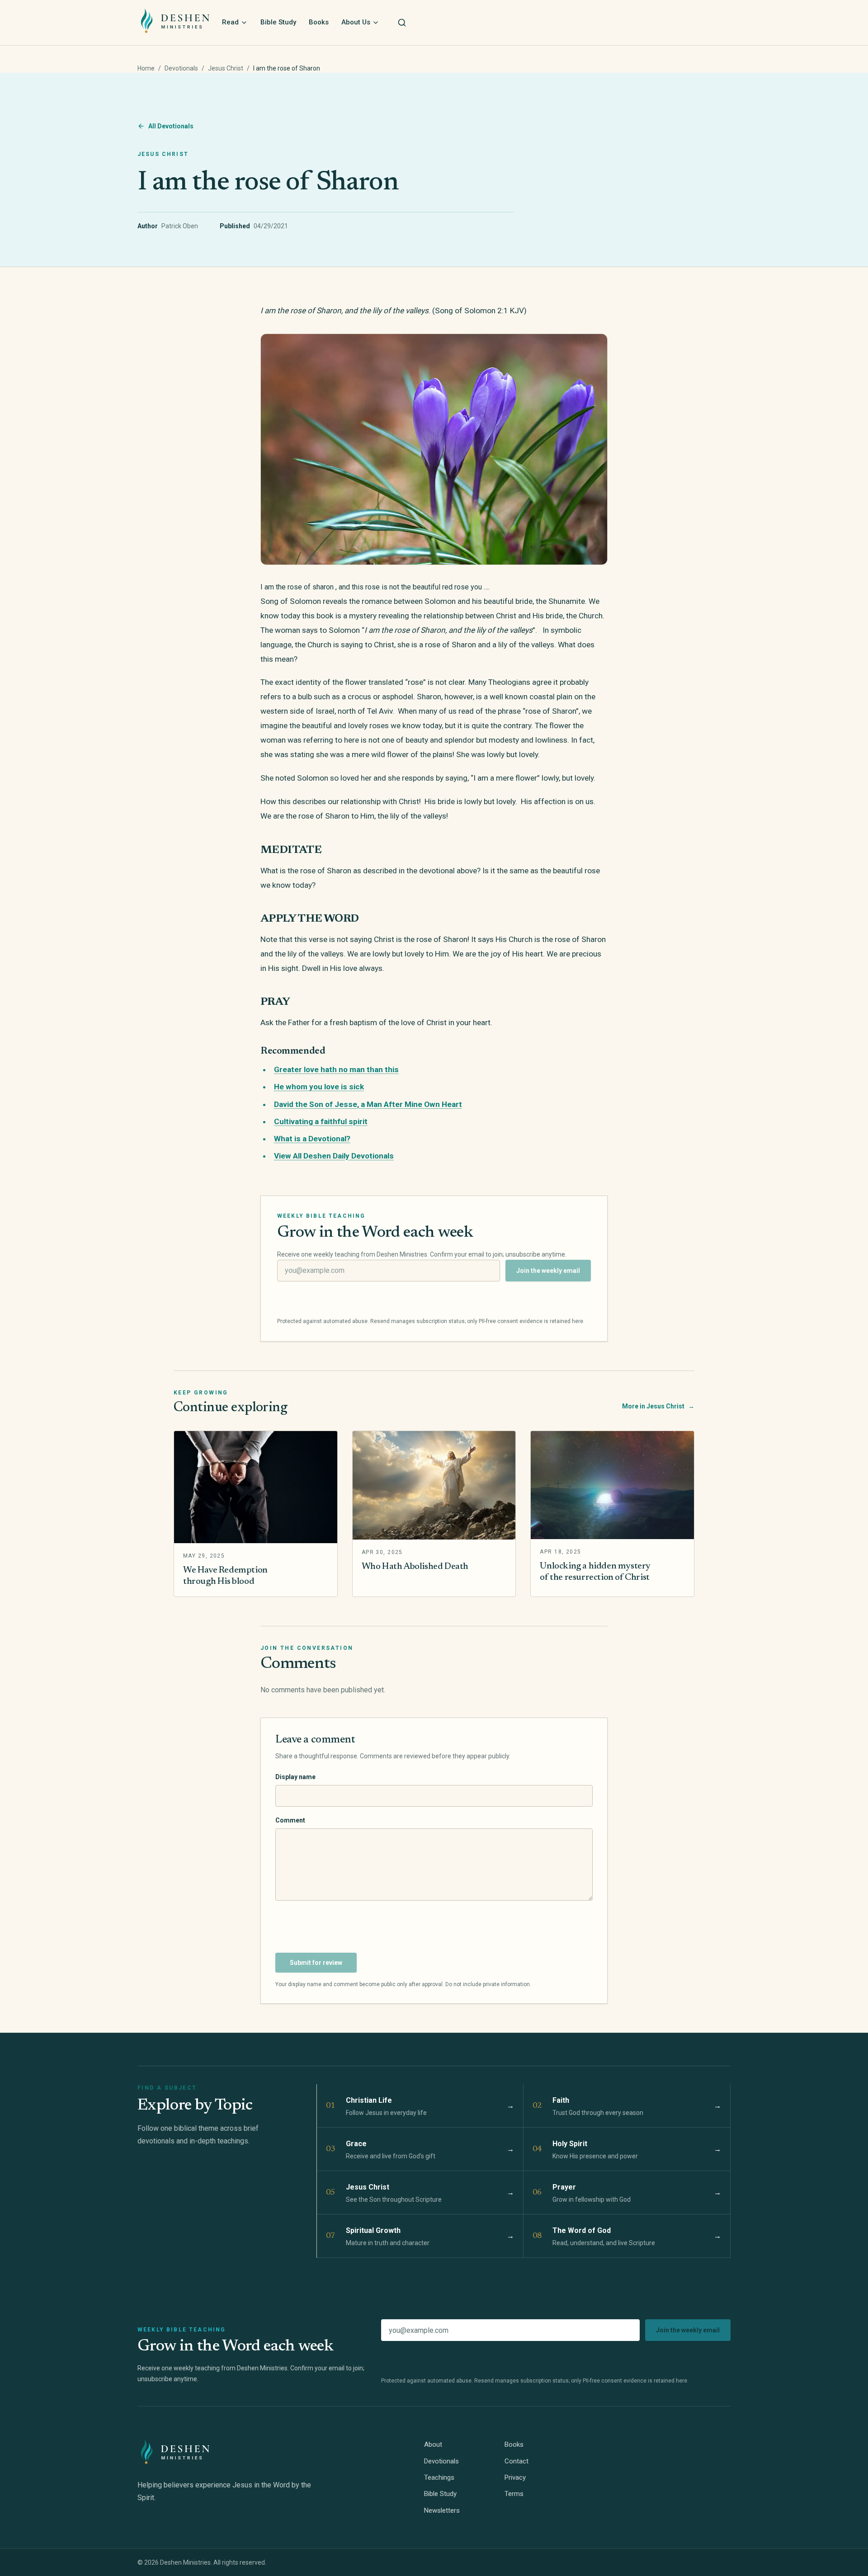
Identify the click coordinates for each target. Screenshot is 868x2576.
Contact (517, 2461)
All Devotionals (171, 126)
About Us (356, 22)
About (433, 2444)
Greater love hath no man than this (336, 1069)
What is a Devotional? (312, 1139)
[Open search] (402, 23)
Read (230, 22)
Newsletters (442, 2510)
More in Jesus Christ (658, 1406)
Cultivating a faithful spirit (321, 1121)
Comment (290, 1820)
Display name (295, 1777)
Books (319, 22)
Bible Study (278, 22)
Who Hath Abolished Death (415, 1567)
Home (146, 68)
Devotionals (181, 68)
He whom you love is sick (319, 1087)
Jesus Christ (226, 68)
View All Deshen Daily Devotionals (334, 1156)
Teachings (439, 2477)
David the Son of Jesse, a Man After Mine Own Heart (368, 1104)
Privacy (515, 2477)
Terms (514, 2494)
